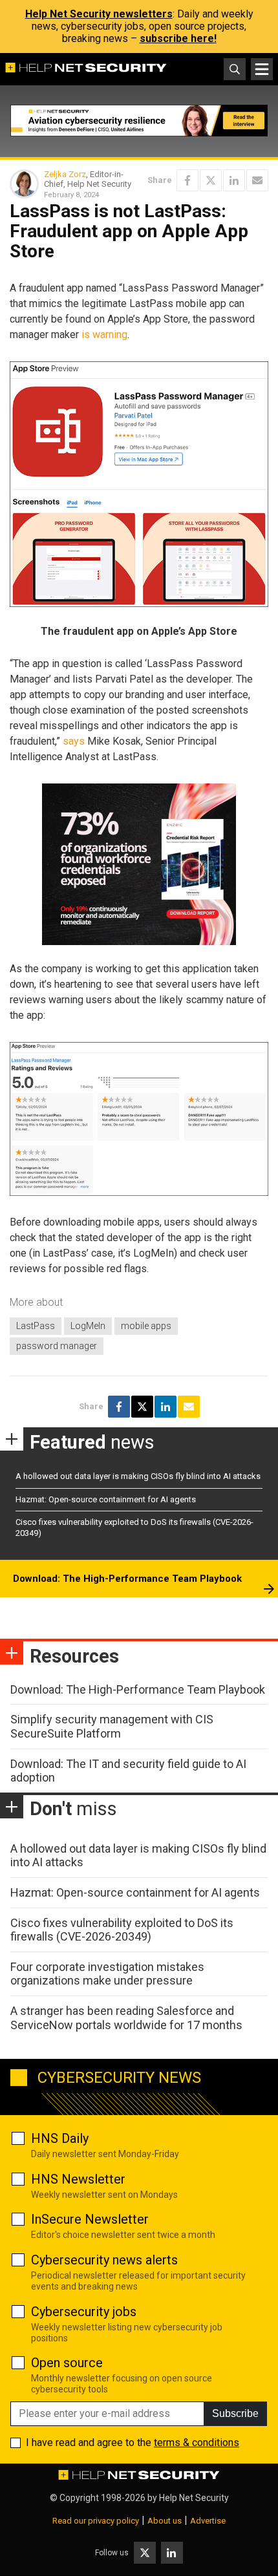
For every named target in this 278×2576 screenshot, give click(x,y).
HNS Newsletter (78, 2179)
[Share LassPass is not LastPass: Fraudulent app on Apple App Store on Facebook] (187, 180)
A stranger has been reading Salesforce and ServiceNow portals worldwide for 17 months (126, 2018)
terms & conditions (197, 2443)
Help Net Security (194, 2498)
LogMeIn (88, 1326)
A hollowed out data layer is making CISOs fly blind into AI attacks (138, 1476)
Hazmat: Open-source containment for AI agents (106, 1499)
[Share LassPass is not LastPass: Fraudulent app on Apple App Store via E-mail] (257, 180)
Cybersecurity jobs (84, 2312)
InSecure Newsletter (90, 2219)
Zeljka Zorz (65, 174)
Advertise (208, 2521)
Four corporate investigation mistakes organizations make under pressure (107, 1974)
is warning (104, 335)
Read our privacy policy (96, 2521)
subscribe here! (178, 38)
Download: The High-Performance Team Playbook (127, 1579)
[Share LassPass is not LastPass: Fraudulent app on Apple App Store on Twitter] (211, 180)
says (74, 741)
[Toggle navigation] (262, 69)
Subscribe (235, 2413)
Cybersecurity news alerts (104, 2260)
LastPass (36, 1326)
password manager (57, 1346)
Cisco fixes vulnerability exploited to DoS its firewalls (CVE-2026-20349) (122, 1930)
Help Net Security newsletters (99, 14)
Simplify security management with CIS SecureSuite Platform (112, 1726)
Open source (67, 2363)
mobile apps (146, 1326)
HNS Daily (60, 2138)
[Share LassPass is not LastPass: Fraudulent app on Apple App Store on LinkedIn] (234, 180)
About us (165, 2521)
